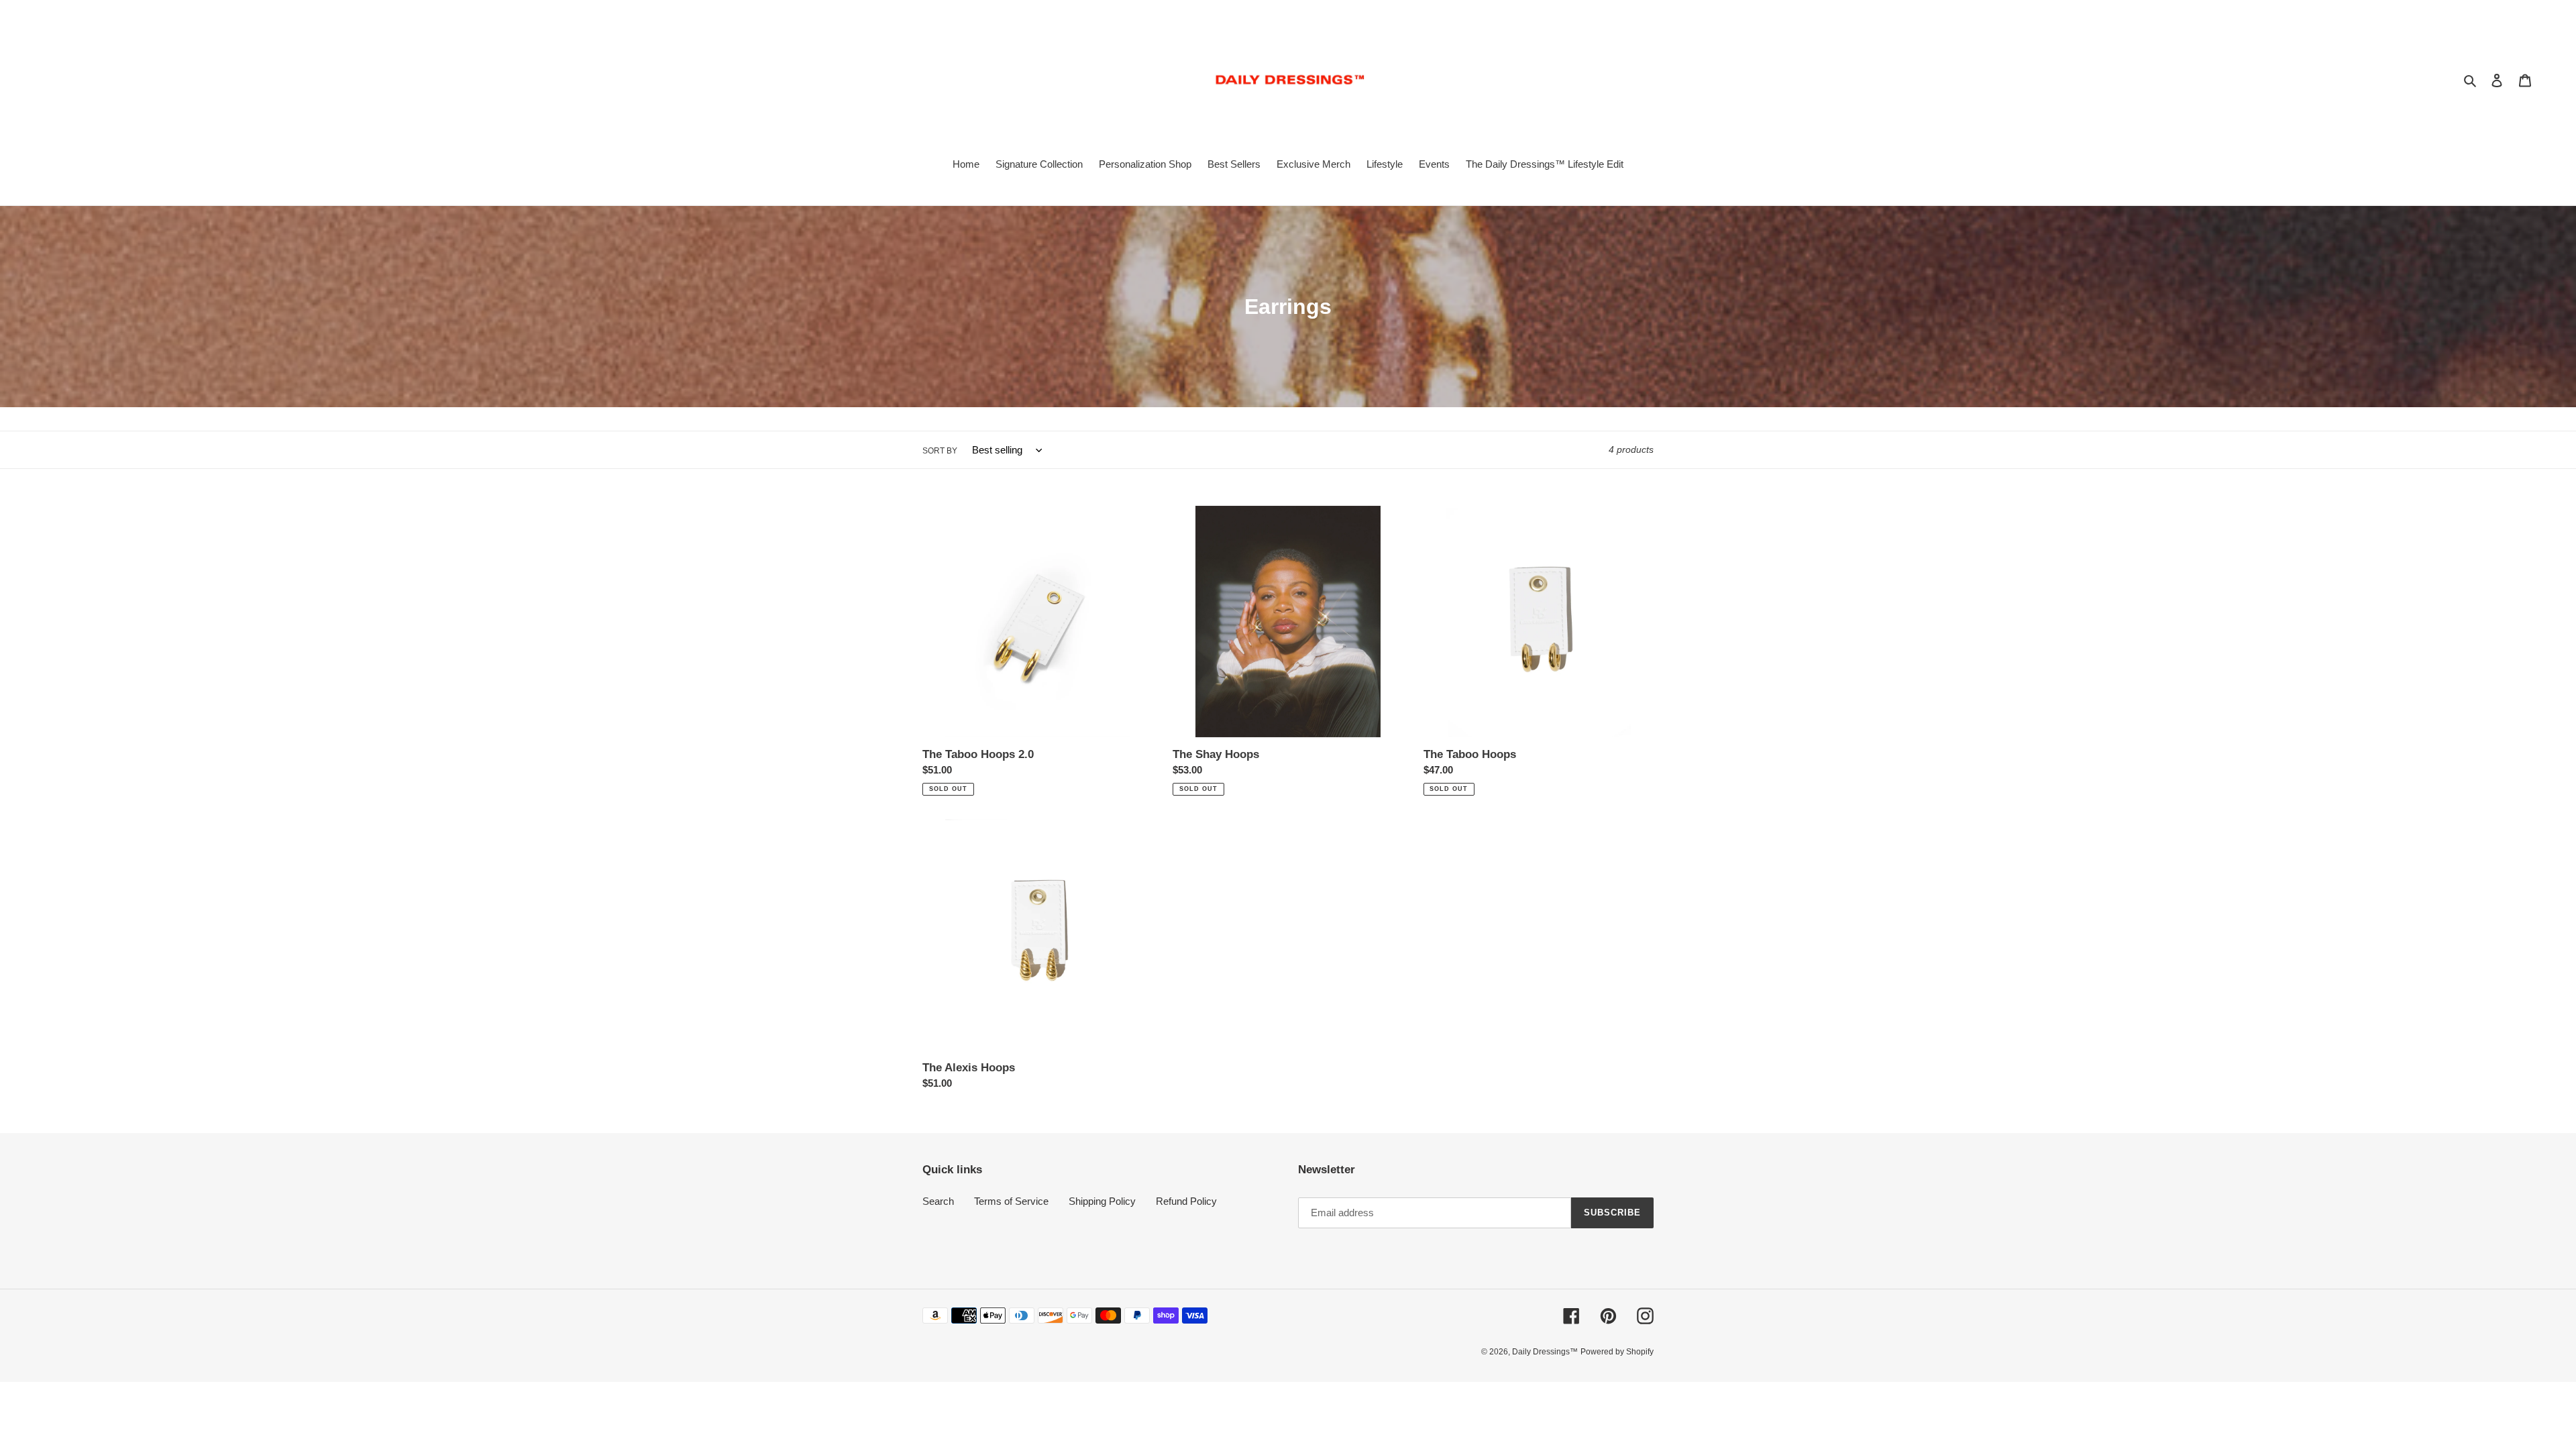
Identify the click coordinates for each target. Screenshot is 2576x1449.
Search (938, 1201)
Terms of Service (1011, 1201)
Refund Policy (1186, 1201)
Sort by (940, 451)
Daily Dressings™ (1545, 1352)
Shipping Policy (1102, 1201)
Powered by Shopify (1617, 1352)
